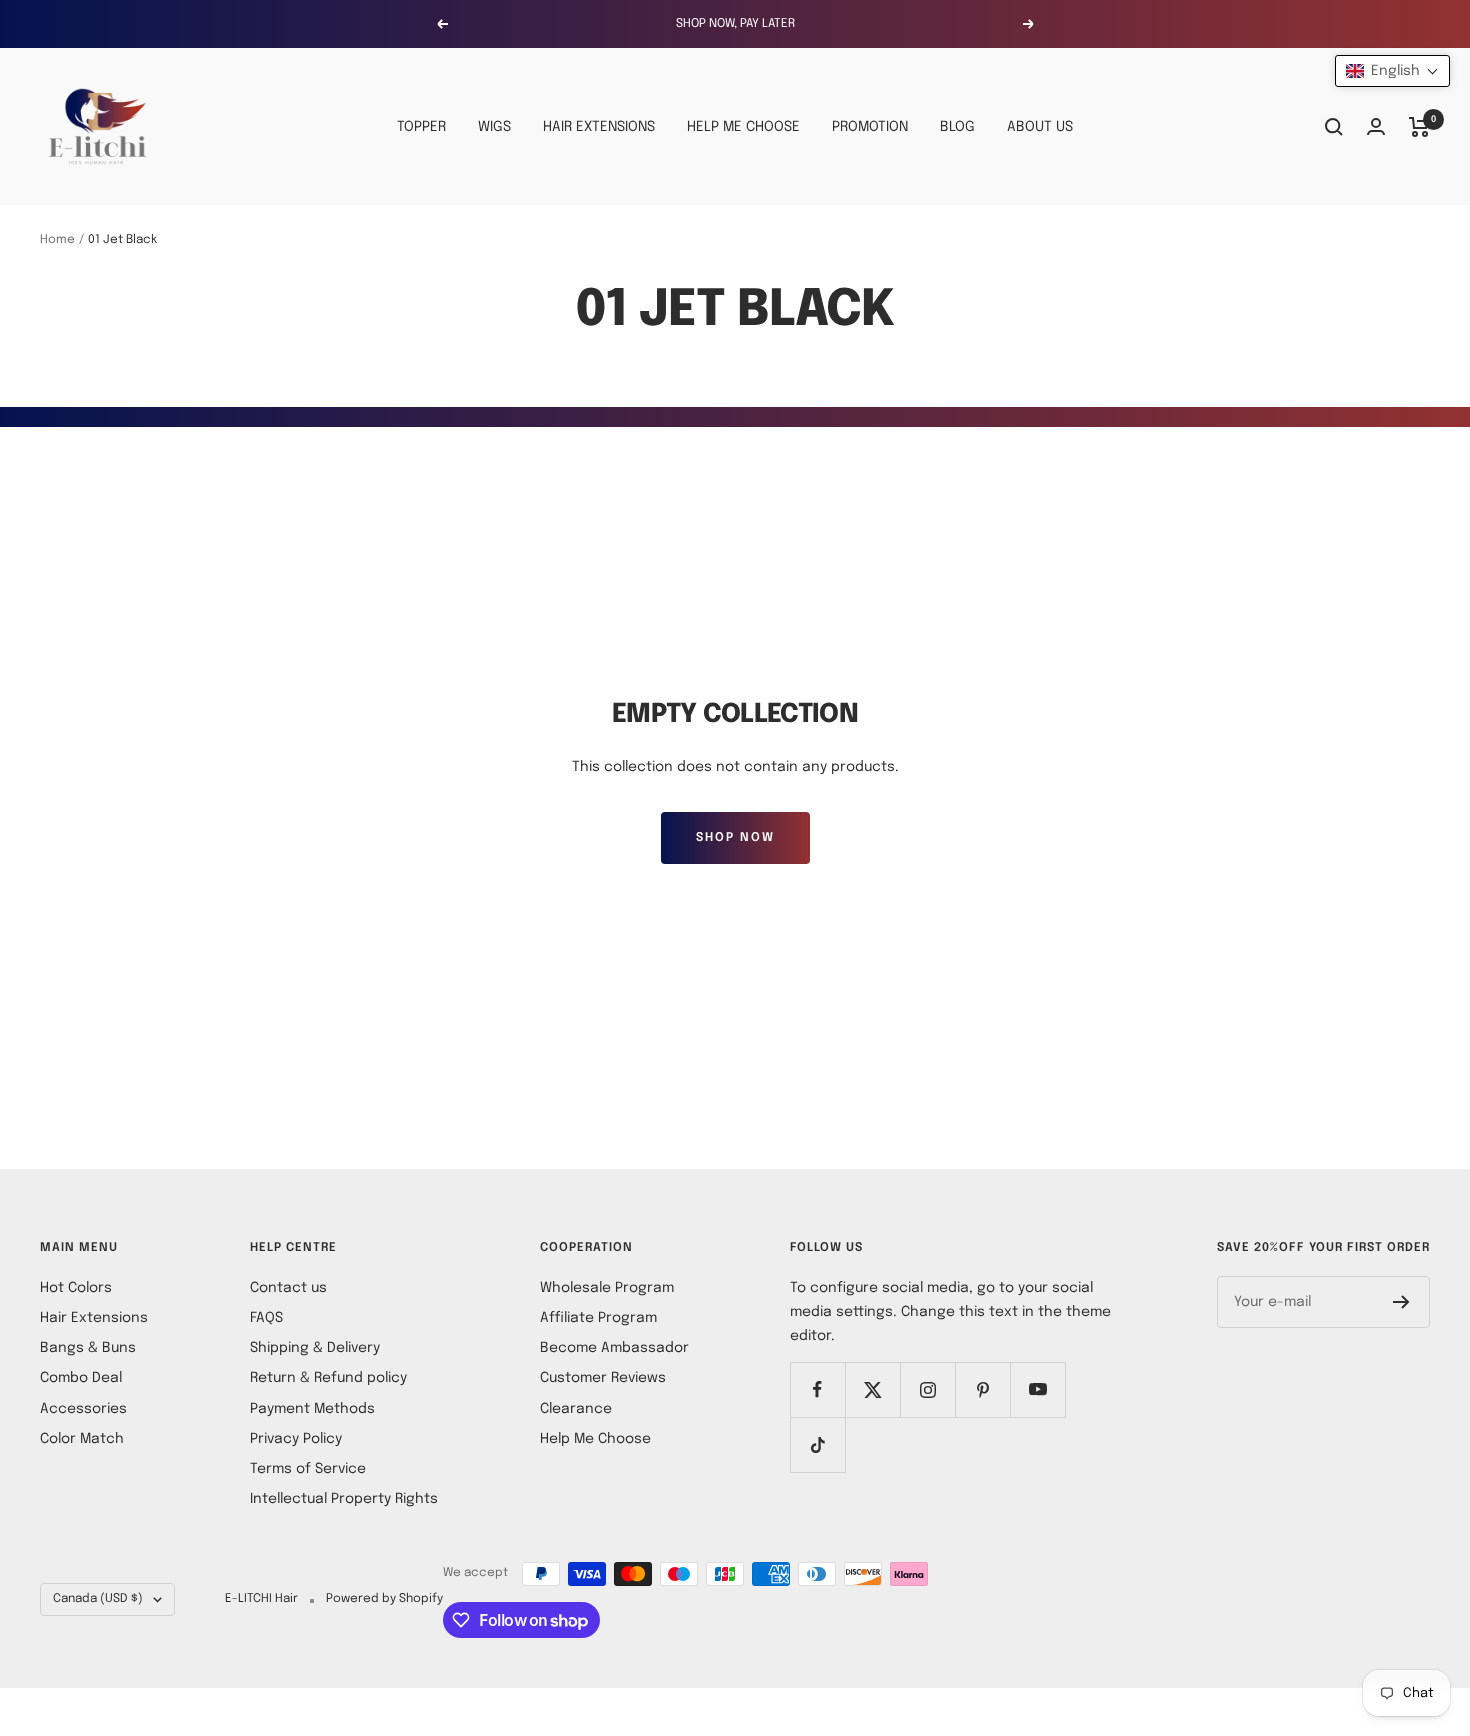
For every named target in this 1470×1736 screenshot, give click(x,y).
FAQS (266, 1318)
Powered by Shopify (384, 1599)
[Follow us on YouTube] (1037, 1389)
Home (57, 240)
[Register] (1401, 1302)
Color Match (82, 1439)
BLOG (957, 127)
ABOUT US (1040, 127)
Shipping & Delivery (315, 1348)
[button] (1392, 71)
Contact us (288, 1288)
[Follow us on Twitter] (872, 1389)
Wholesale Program (607, 1288)
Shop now (735, 838)
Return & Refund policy (328, 1378)
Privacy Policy (296, 1439)
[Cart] (1419, 127)
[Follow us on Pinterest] (982, 1389)
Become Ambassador (614, 1348)
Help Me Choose (595, 1439)
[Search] (1334, 127)
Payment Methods (312, 1409)
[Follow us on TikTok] (817, 1444)
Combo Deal (81, 1378)
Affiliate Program (598, 1318)
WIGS (494, 127)
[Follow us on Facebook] (817, 1389)
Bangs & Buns (88, 1348)
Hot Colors (76, 1288)
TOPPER (421, 127)
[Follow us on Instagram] (927, 1389)
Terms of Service (308, 1469)
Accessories (83, 1409)
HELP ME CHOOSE (743, 127)
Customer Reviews (603, 1378)
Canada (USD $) (98, 1599)
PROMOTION (870, 127)
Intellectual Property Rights (344, 1499)
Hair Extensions (94, 1318)
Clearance (576, 1409)
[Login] (1376, 126)
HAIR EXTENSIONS (599, 127)
